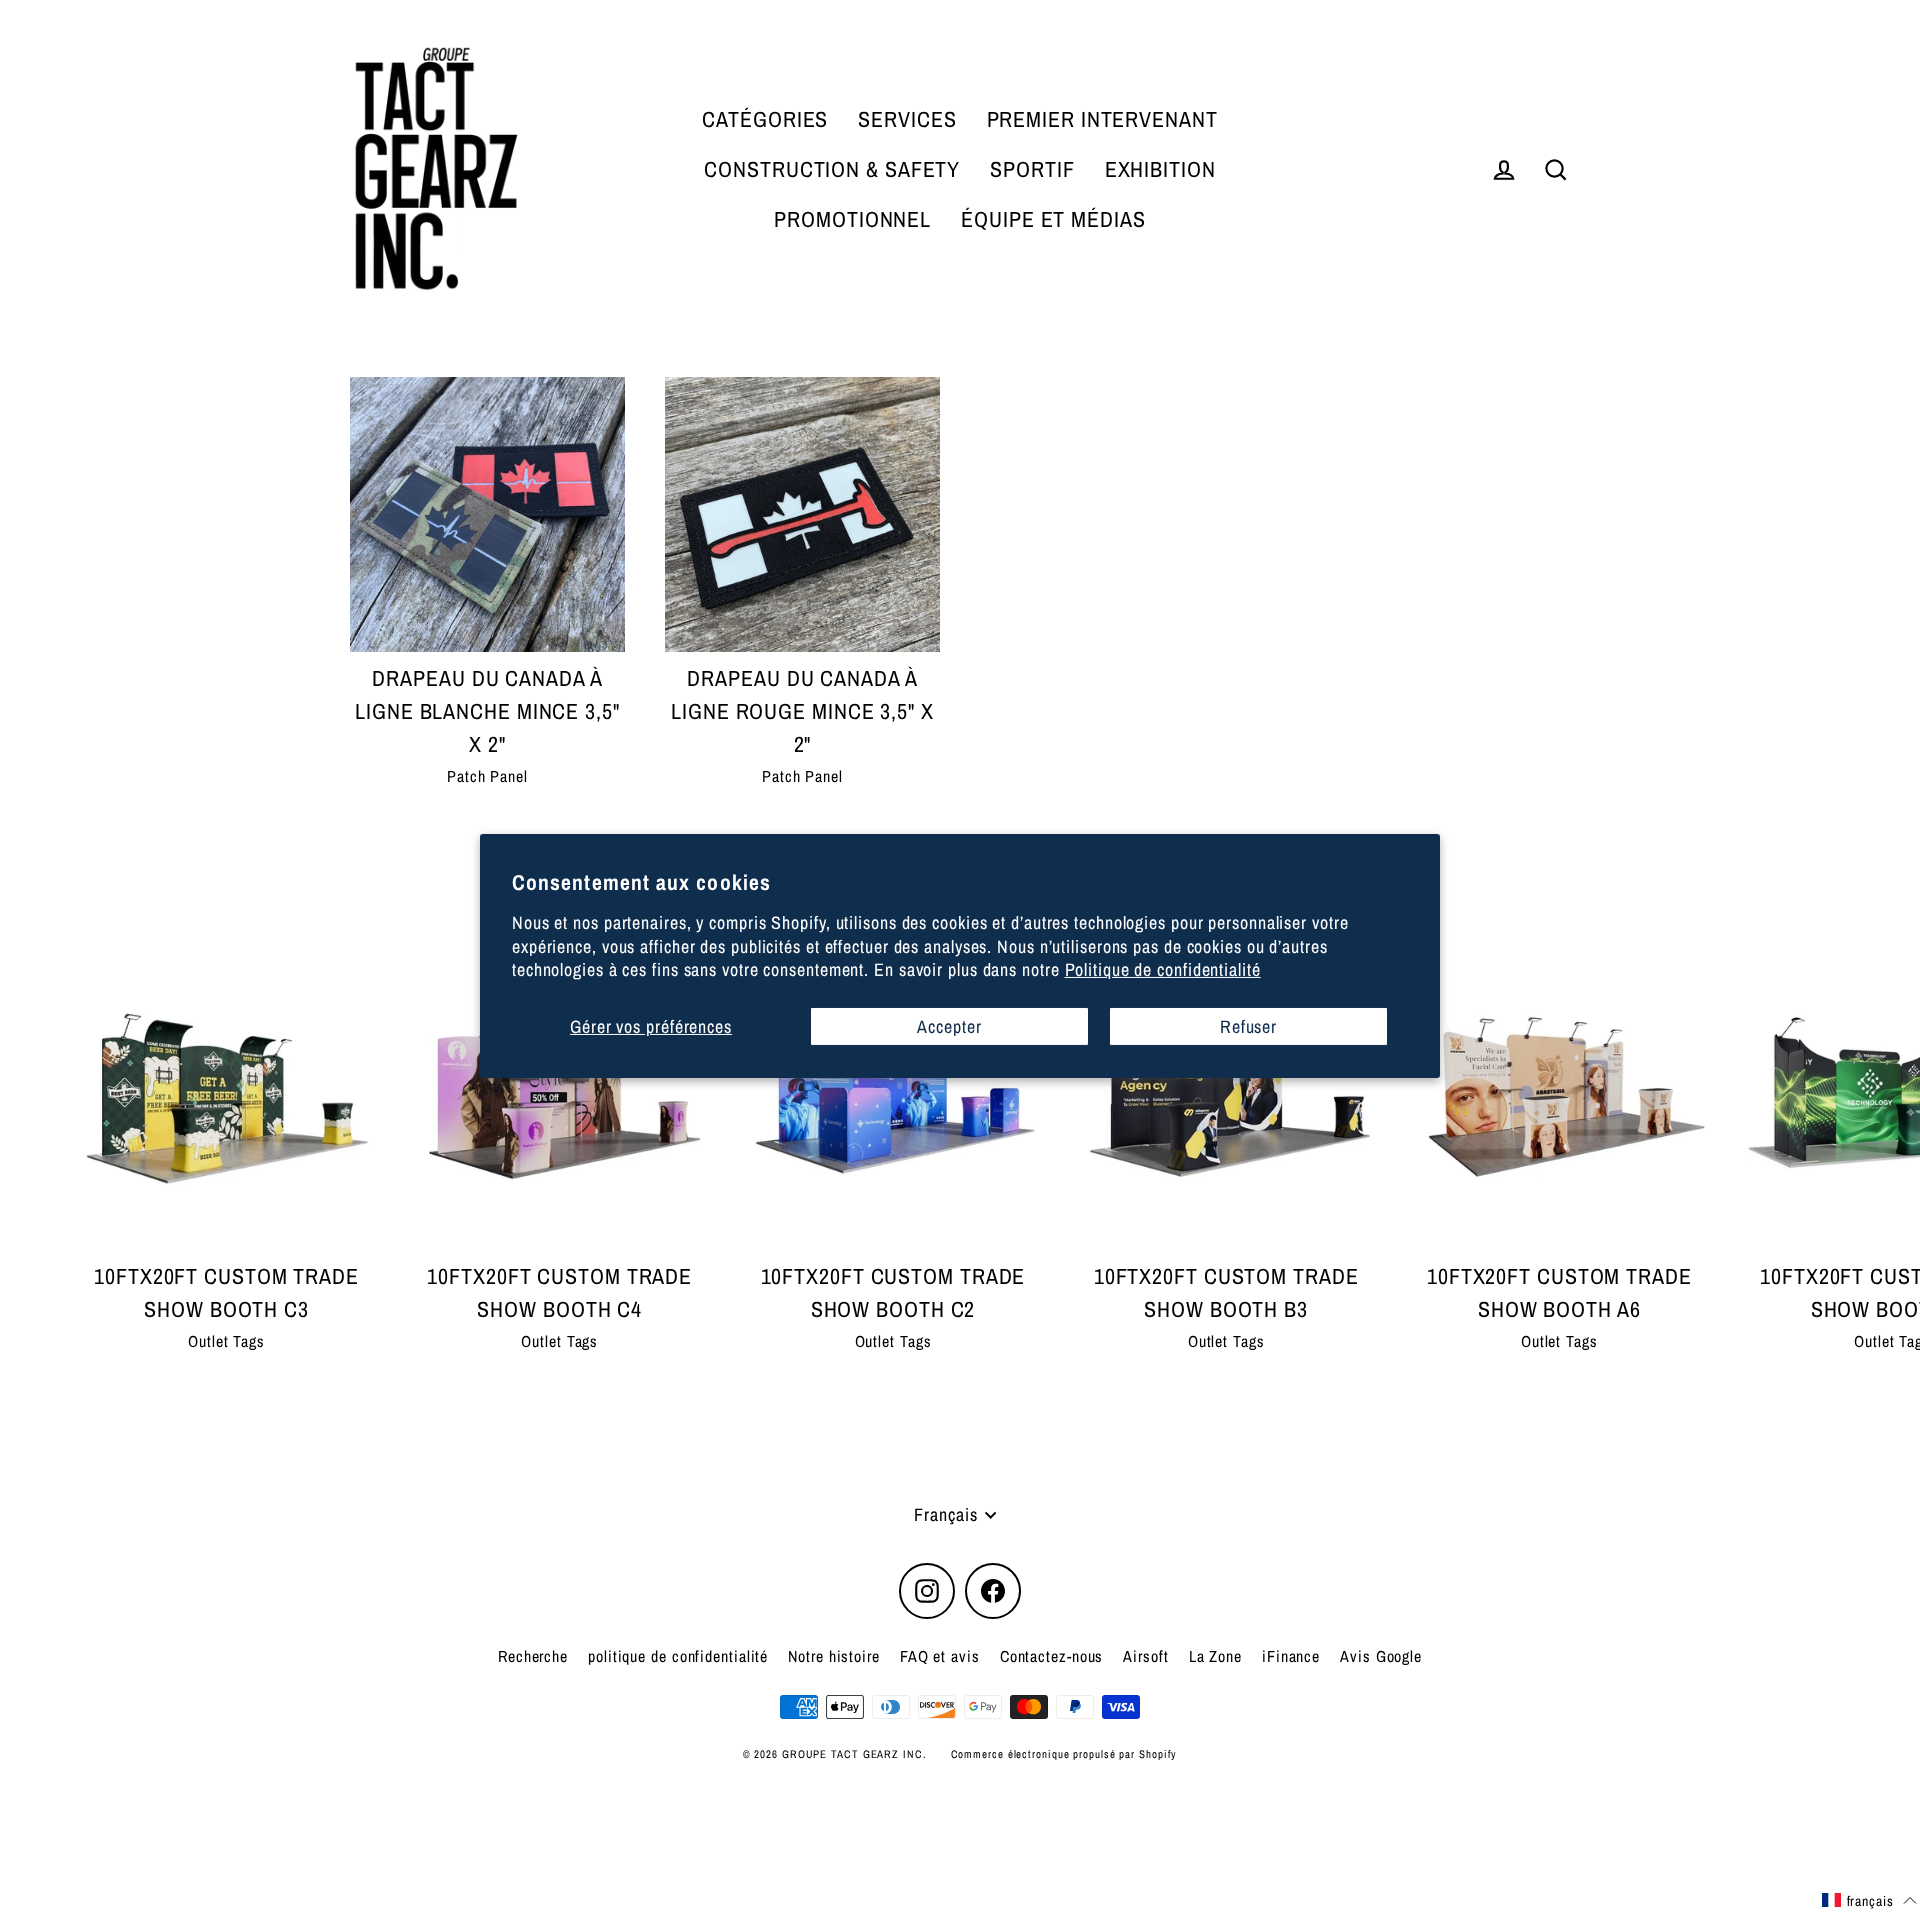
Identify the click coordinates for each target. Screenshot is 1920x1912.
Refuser (1248, 1025)
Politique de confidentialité (1163, 969)
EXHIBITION (1160, 169)
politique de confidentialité (678, 1656)
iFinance (1291, 1656)
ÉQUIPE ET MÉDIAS (1053, 219)
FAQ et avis (940, 1656)
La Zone (1215, 1656)
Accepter (949, 1025)
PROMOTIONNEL (852, 219)
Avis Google (1381, 1656)
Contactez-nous (1052, 1656)
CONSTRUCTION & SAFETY (832, 169)
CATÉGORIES (765, 119)
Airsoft (1145, 1656)
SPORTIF (1032, 169)
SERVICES (907, 119)
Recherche (533, 1656)
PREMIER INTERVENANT (1102, 119)
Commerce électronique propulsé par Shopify (1064, 1754)
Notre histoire (834, 1656)
